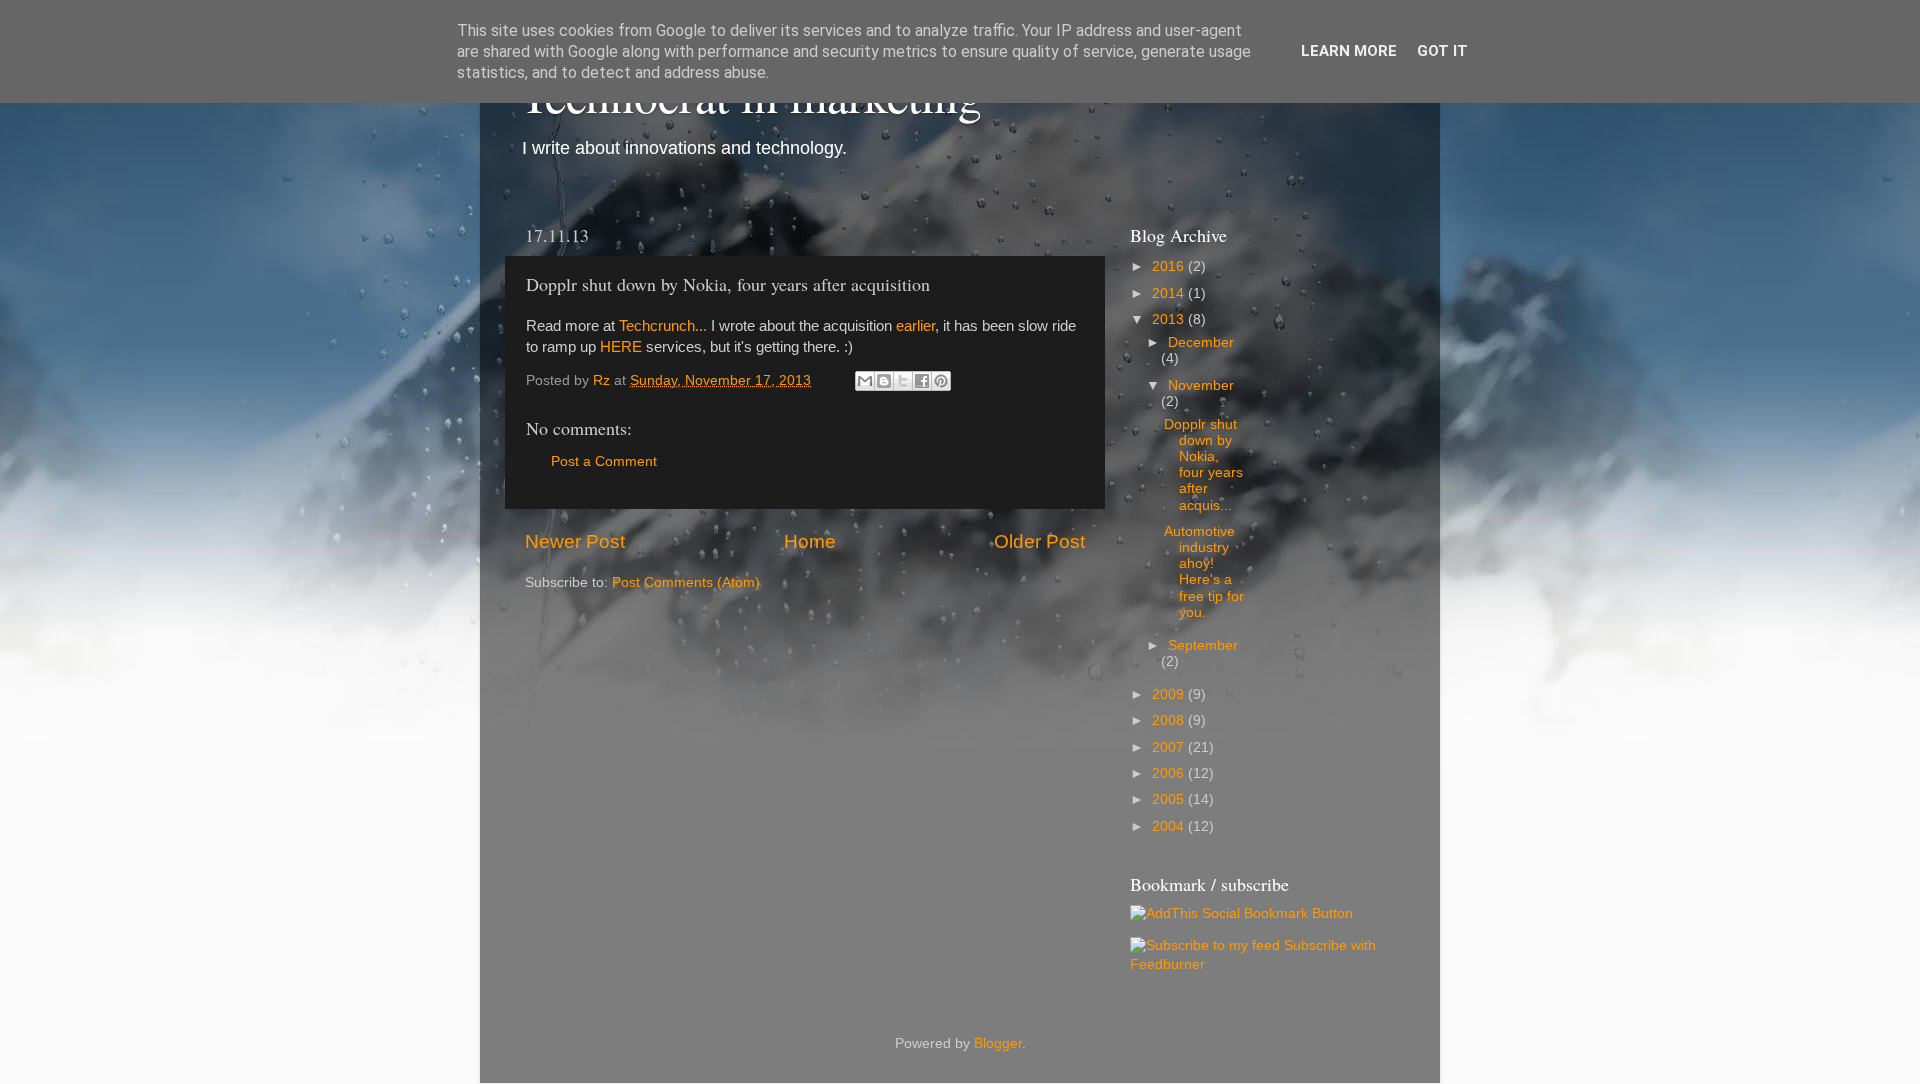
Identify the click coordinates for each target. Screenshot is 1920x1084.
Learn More (1349, 51)
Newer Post (575, 541)
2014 (1170, 293)
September (1203, 645)
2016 (1170, 266)
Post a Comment (604, 461)
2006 (1170, 773)
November (1201, 385)
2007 (1170, 747)
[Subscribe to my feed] (1205, 945)
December (1201, 342)
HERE (621, 347)
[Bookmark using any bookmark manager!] (1241, 913)
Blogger (998, 1043)
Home (810, 541)
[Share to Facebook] (922, 381)
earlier (915, 326)
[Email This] (865, 381)
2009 (1170, 694)
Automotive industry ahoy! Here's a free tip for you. (1204, 572)
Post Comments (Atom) (686, 582)
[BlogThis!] (884, 381)
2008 (1170, 720)
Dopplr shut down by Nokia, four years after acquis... (1203, 465)
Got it (1442, 51)
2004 (1170, 826)
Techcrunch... (663, 326)
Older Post (1039, 541)
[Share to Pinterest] (941, 381)
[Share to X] (903, 381)
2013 (1170, 319)
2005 (1170, 799)
